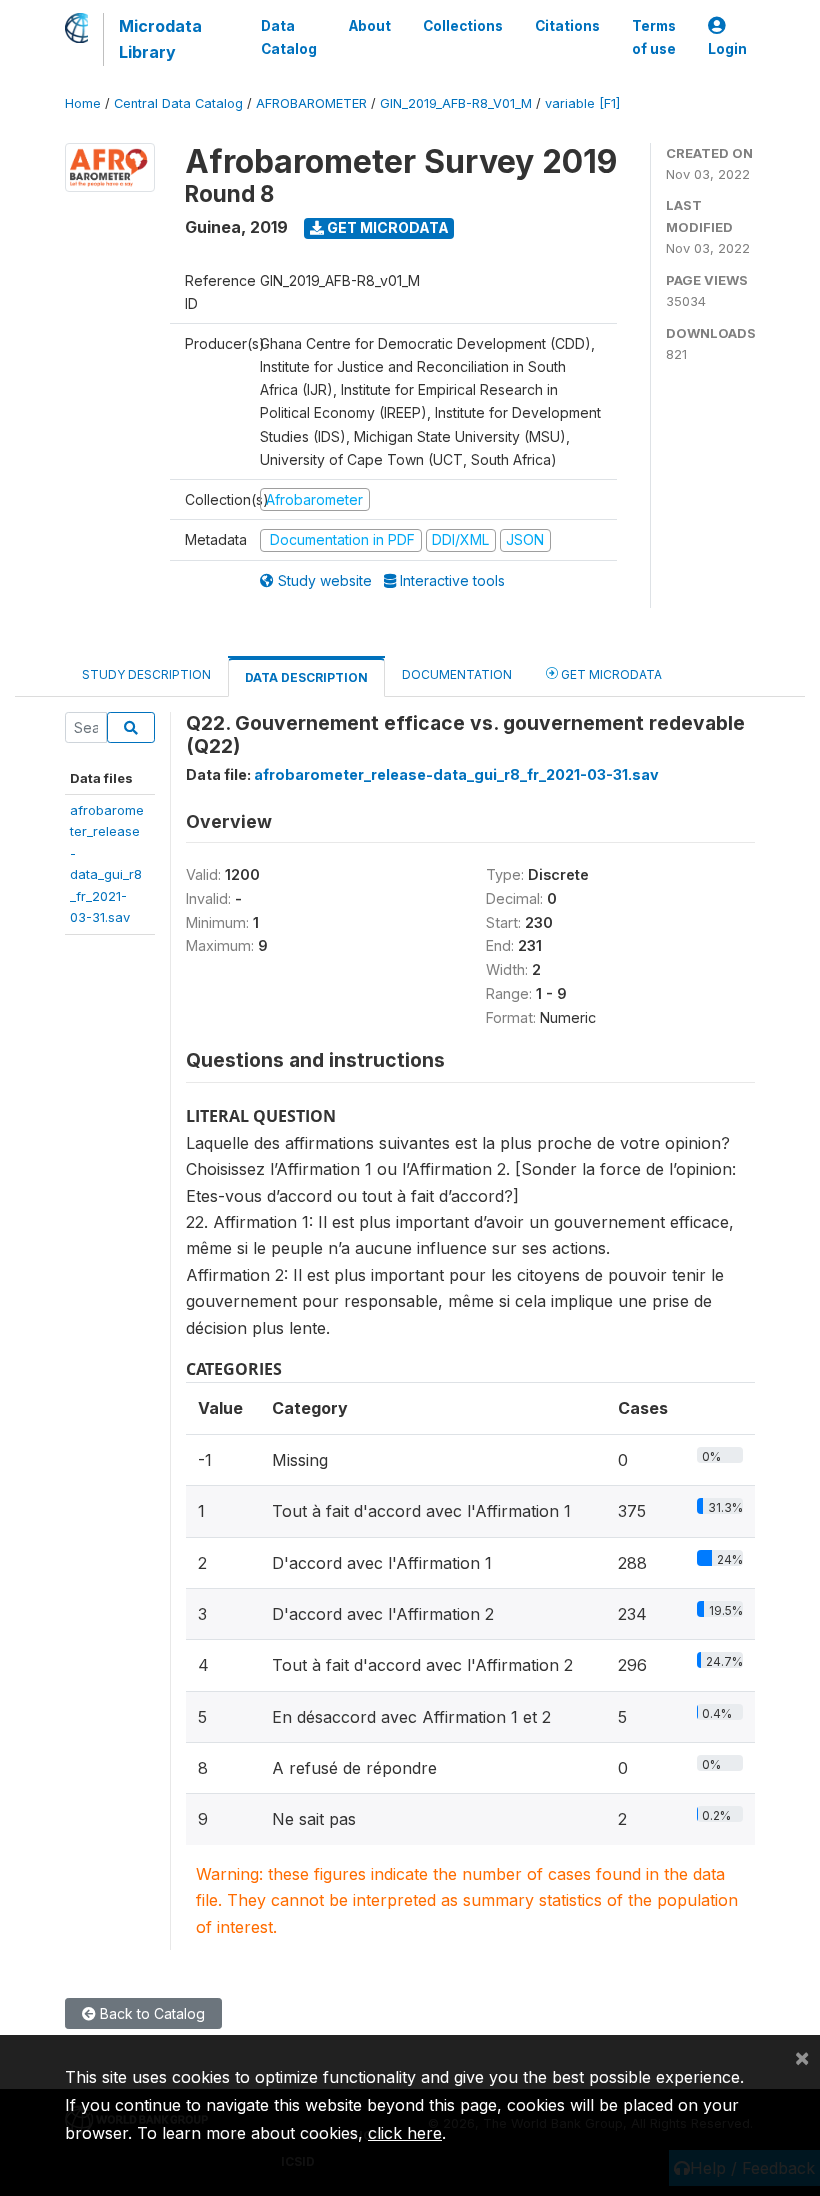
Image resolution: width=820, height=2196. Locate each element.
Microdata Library (160, 39)
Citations (567, 26)
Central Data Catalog (178, 103)
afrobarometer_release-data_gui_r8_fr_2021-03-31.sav (456, 774)
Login (727, 49)
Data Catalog (289, 37)
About (370, 26)
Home (83, 103)
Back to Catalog (150, 2013)
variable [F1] (582, 103)
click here (405, 2133)
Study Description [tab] (146, 674)
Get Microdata (386, 227)
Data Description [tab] (306, 677)
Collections (463, 26)
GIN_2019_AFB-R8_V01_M (456, 103)
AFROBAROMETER (311, 103)
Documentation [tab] (457, 674)
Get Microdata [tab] (610, 674)
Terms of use (654, 37)
